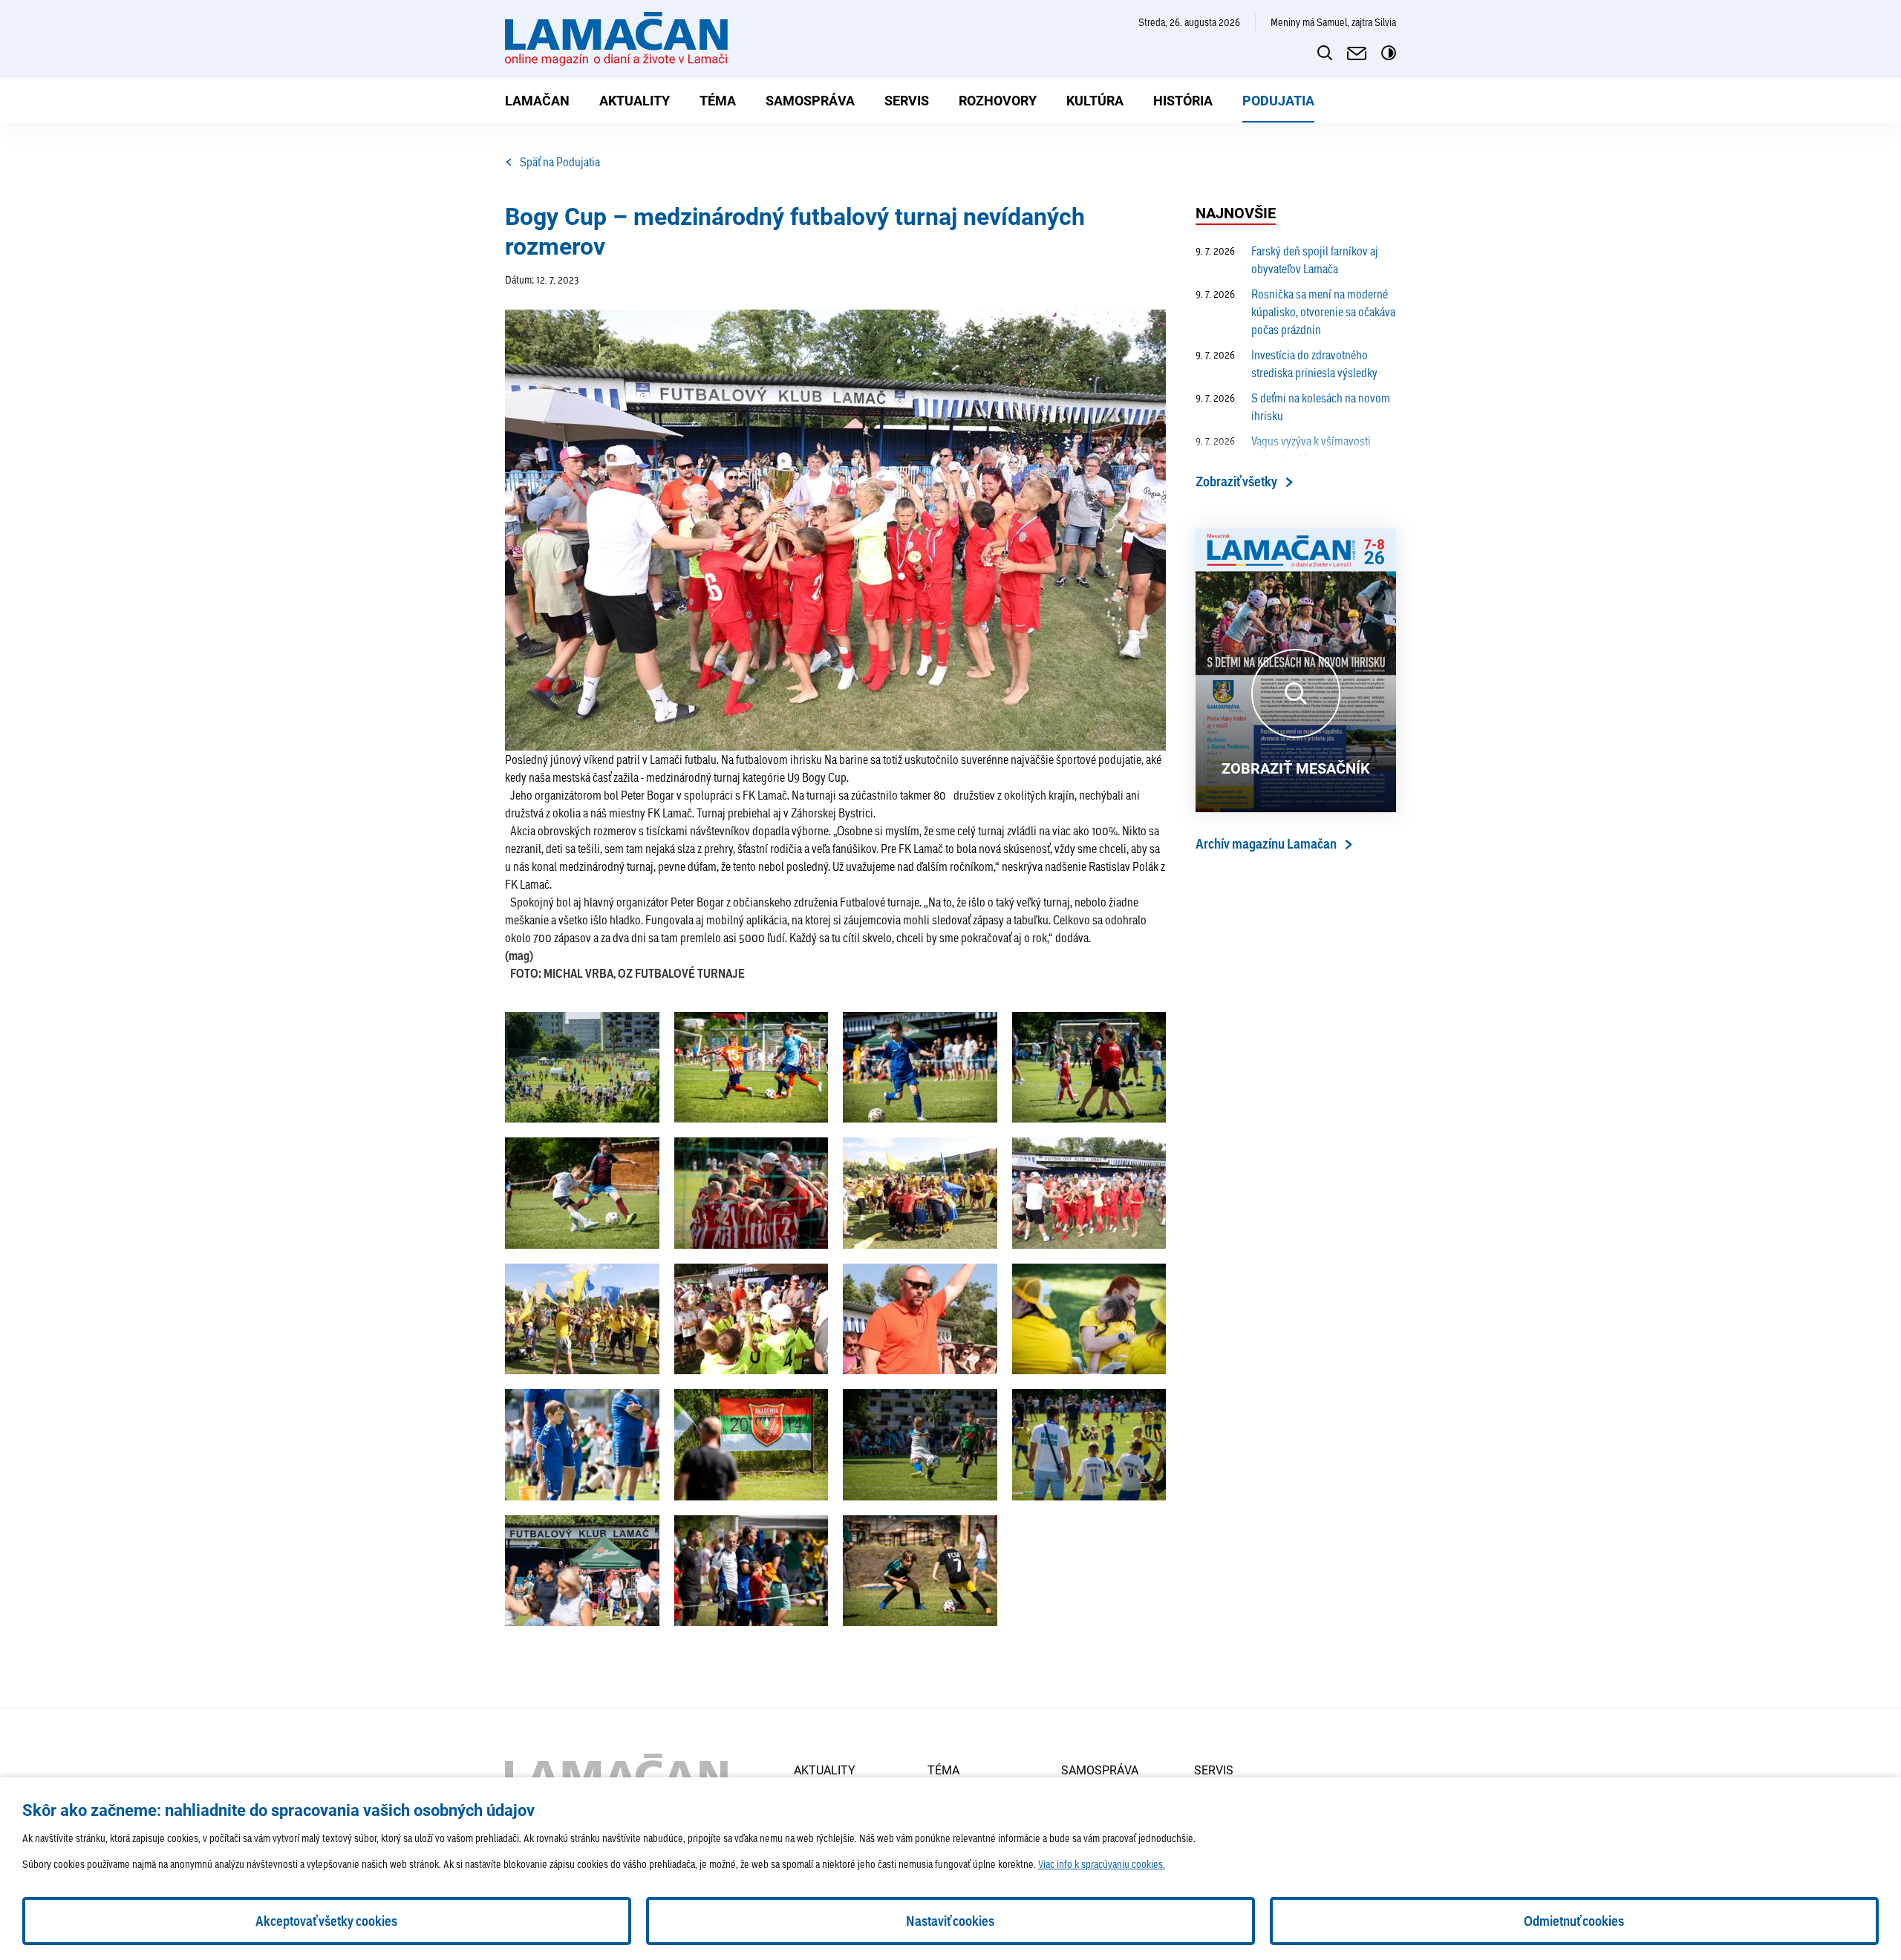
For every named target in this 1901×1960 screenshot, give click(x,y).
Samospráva (810, 100)
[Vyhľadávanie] (1325, 53)
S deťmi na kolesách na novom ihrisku (1293, 406)
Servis (907, 100)
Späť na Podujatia (560, 161)
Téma (718, 100)
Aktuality (635, 100)
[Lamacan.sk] (616, 39)
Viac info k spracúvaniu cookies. (1102, 1864)
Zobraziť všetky (1236, 481)
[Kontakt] (1357, 53)
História (1183, 100)
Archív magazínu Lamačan (1266, 844)
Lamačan (537, 100)
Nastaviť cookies (950, 1921)
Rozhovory (998, 100)
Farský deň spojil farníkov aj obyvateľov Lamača (1287, 259)
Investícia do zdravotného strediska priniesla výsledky (1287, 363)
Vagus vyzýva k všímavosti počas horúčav (1283, 450)
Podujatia (1278, 100)
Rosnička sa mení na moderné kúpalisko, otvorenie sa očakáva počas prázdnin (1295, 311)
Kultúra (1095, 100)
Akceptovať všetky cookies (326, 1921)
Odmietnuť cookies (1574, 1921)
